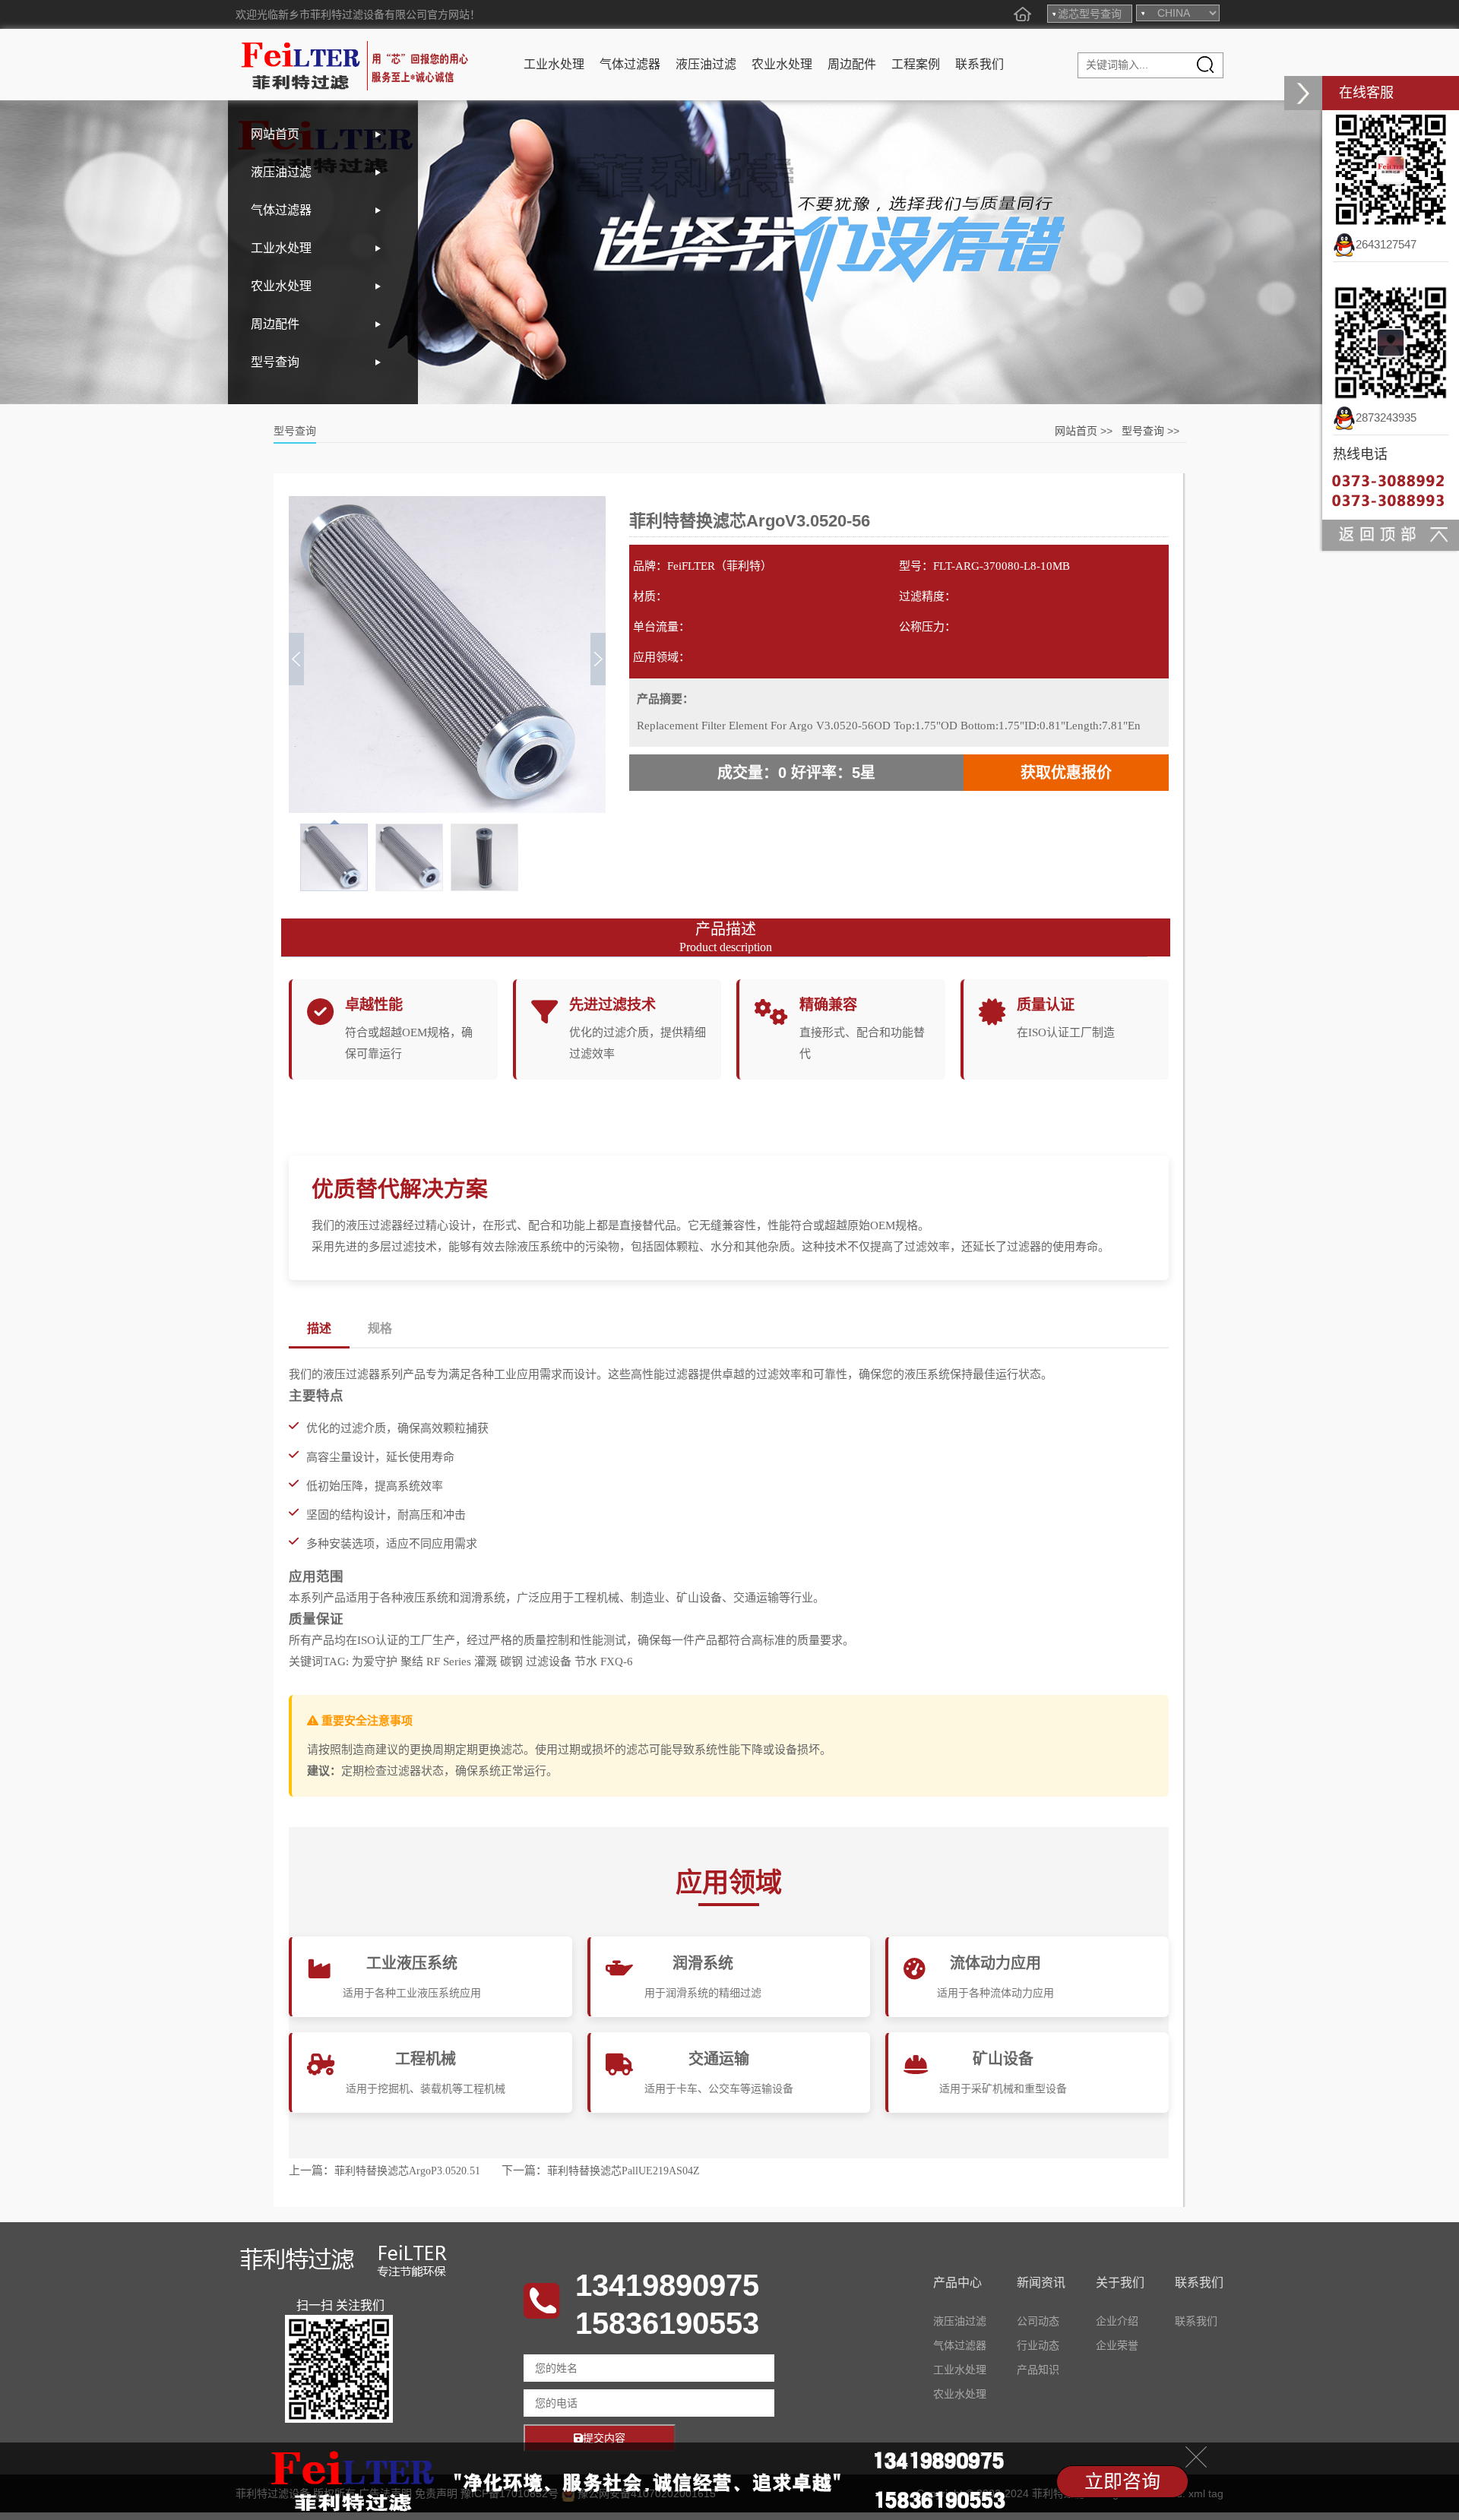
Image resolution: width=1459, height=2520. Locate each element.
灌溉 (486, 1662)
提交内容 (604, 2438)
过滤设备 (549, 1662)
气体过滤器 (630, 64)
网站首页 (275, 134)
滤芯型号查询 (1090, 14)
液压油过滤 (706, 64)
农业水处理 (782, 64)
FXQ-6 (617, 1662)
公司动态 (1038, 2321)
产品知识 (1038, 2370)
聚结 (412, 1662)
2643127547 (1386, 244)
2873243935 (1386, 417)
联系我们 (980, 64)
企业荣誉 (1117, 2345)
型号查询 (275, 362)
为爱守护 (375, 1662)
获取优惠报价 (1066, 773)
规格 (380, 1328)
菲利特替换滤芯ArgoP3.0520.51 (407, 2171)
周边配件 (852, 64)
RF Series (449, 1662)
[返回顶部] (1391, 534)
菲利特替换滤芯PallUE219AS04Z (623, 2171)
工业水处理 (554, 64)
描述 (319, 1328)
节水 (586, 1662)
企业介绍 (1117, 2321)
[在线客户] (1303, 93)
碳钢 (511, 1662)
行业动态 (1038, 2345)
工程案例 (916, 64)
